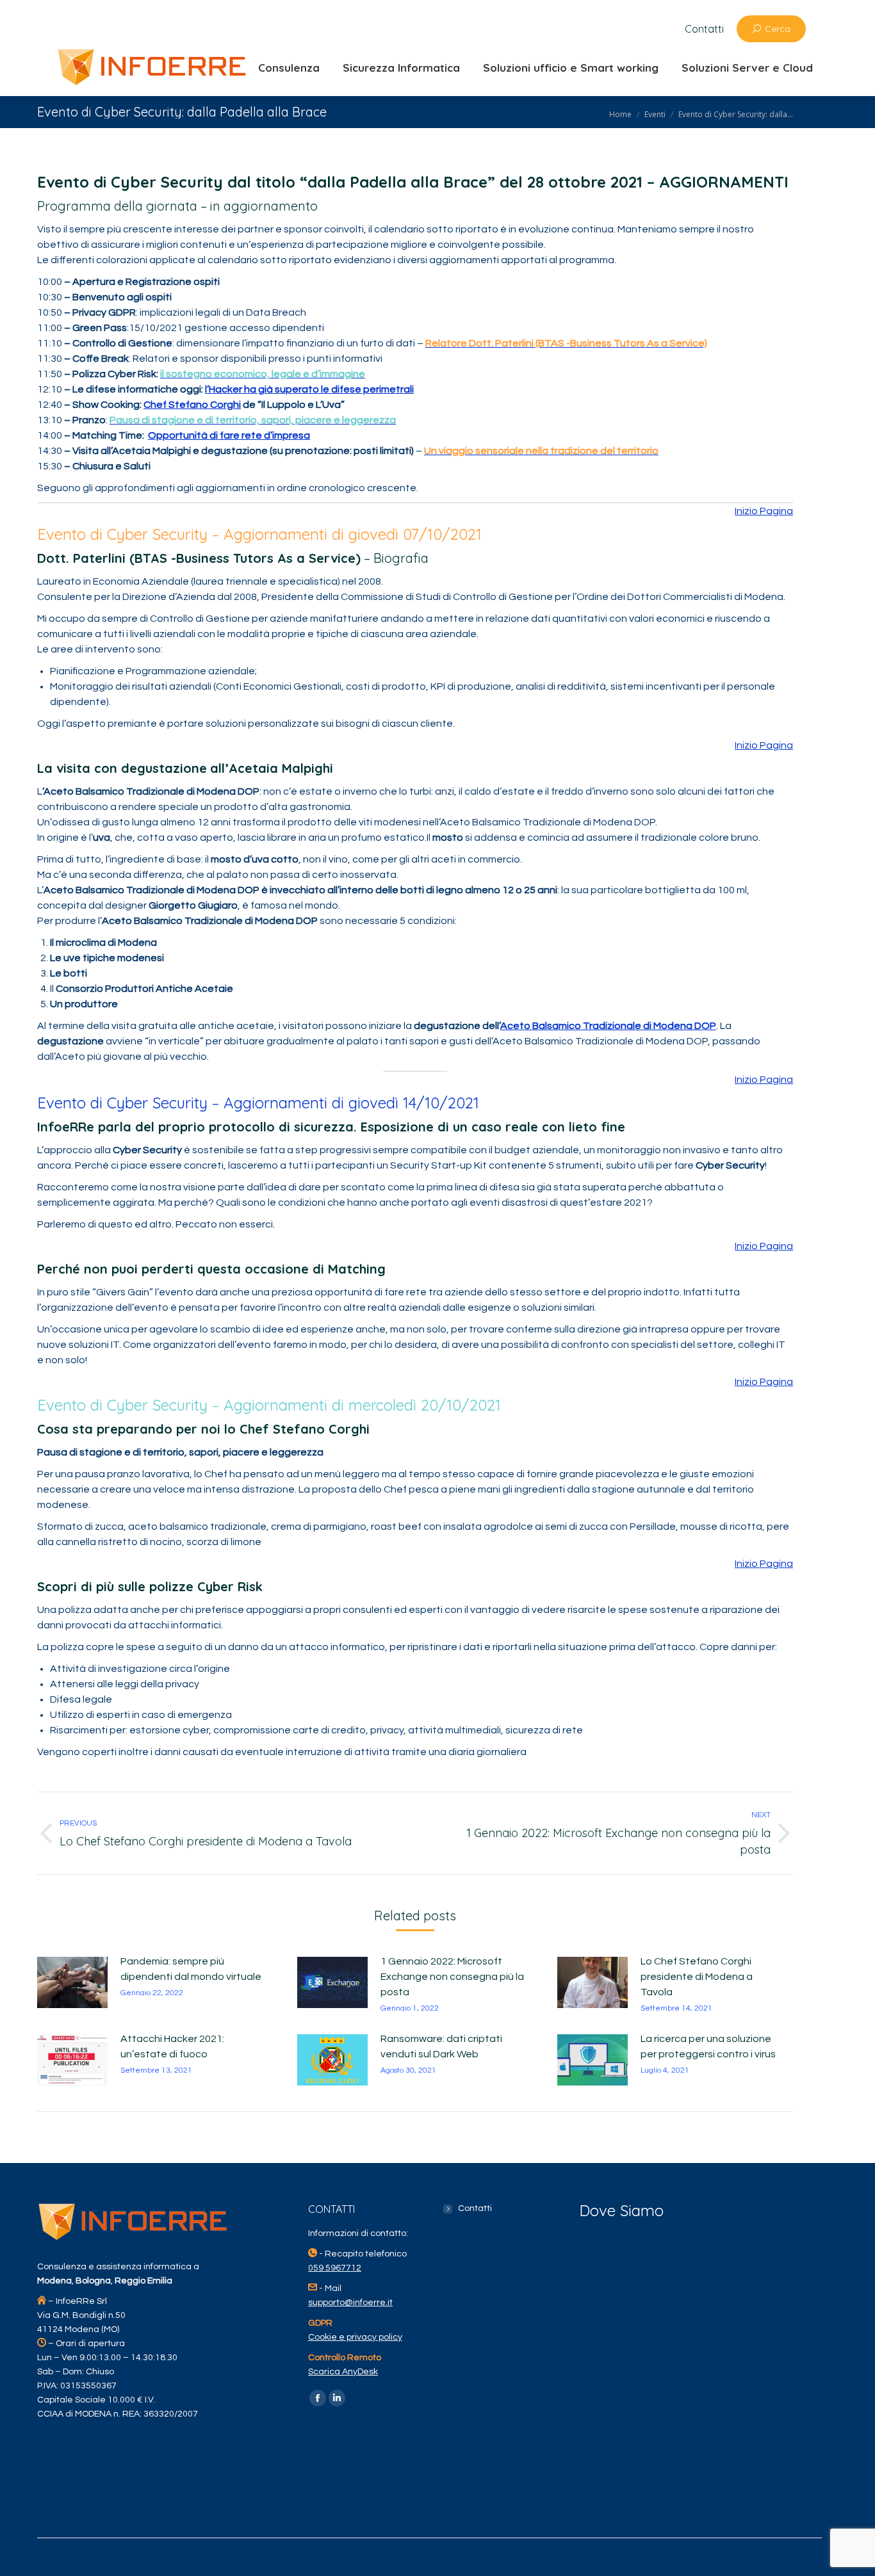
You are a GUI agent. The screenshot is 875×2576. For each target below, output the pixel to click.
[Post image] (72, 1982)
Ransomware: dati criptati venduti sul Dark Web (441, 2046)
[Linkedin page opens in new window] (337, 2398)
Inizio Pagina (764, 511)
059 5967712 (335, 2268)
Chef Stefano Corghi (192, 405)
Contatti (475, 2208)
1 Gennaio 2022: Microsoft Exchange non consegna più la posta (452, 1977)
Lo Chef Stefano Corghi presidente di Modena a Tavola (697, 1977)
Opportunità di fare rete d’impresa (229, 435)
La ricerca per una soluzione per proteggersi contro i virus (708, 2046)
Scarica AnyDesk (343, 2372)
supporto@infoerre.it (350, 2303)
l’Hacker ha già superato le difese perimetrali (309, 389)
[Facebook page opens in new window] (318, 2398)
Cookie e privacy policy (355, 2337)
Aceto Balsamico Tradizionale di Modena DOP (608, 1026)
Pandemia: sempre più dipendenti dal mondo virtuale (191, 1969)
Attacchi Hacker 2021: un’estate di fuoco (172, 2046)
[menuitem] (704, 29)
